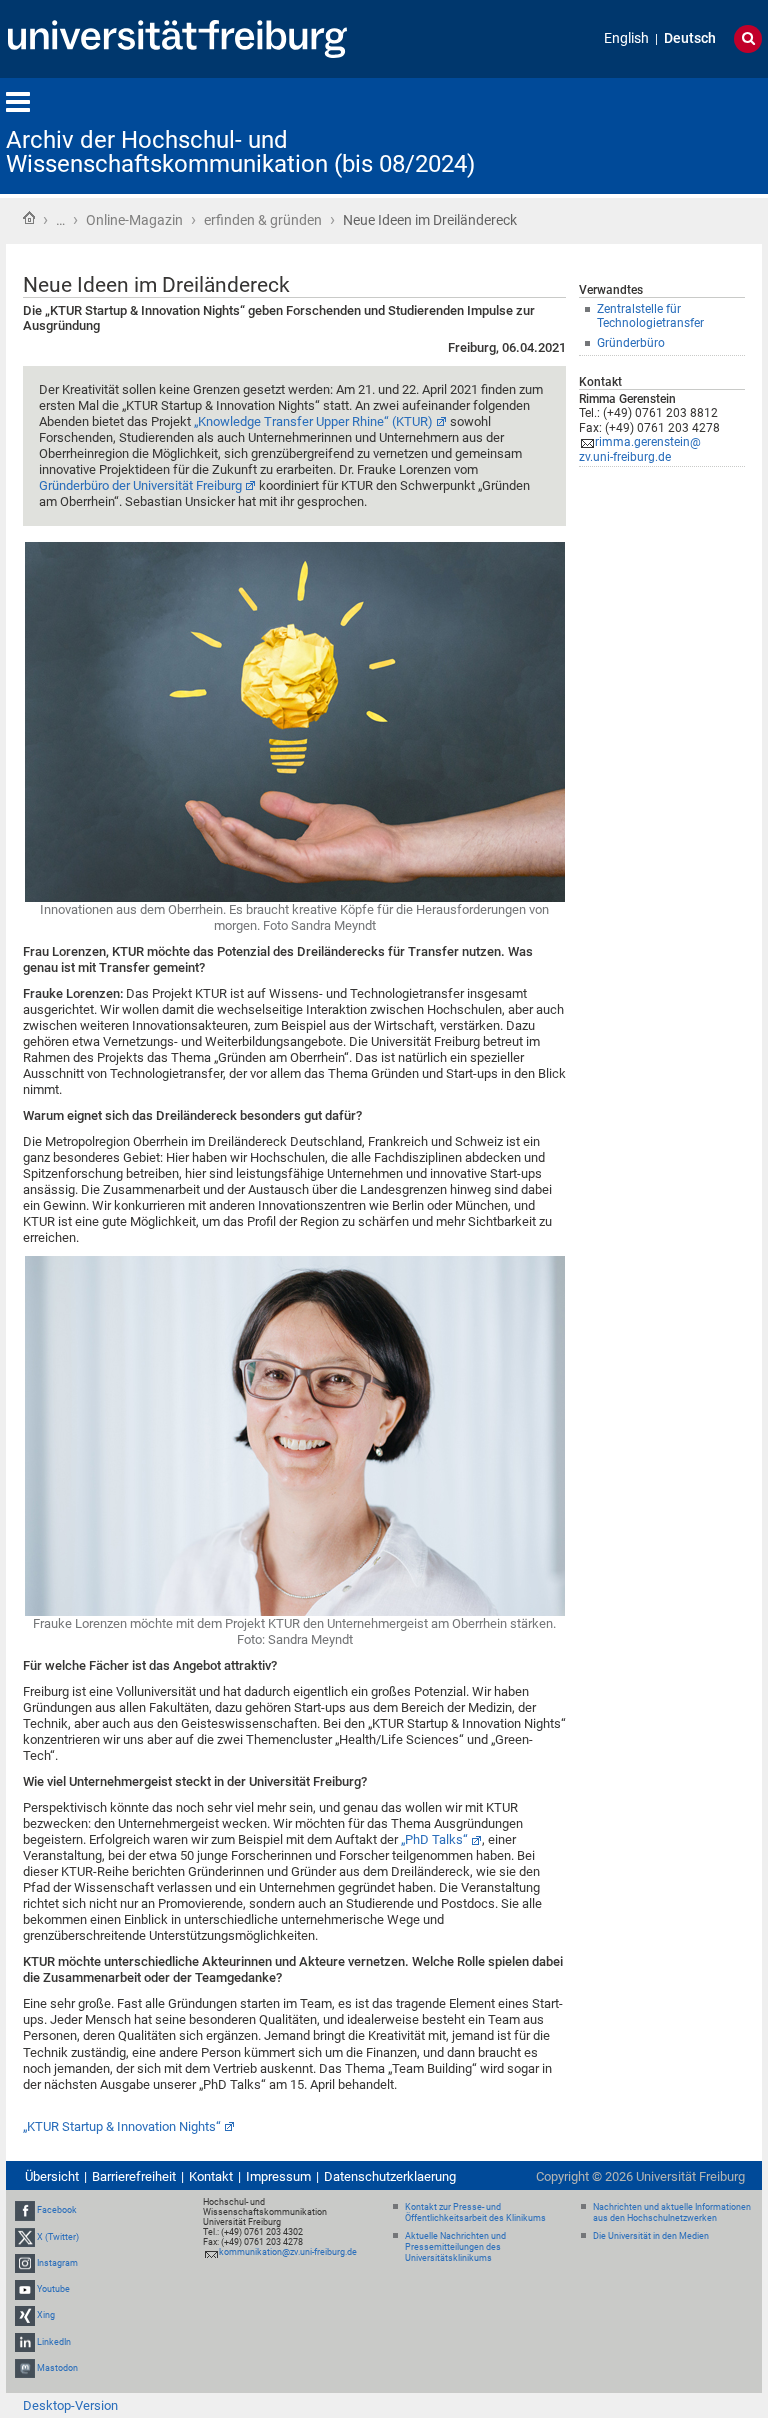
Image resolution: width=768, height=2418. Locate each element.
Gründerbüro (631, 343)
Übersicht (52, 2176)
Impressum (278, 2176)
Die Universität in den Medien (651, 2236)
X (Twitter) (58, 2237)
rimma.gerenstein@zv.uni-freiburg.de (640, 449)
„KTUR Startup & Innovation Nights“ (122, 2126)
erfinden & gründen (263, 220)
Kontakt (211, 2176)
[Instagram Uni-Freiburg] (25, 2263)
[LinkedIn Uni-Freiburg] (25, 2342)
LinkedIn (54, 2342)
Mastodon (57, 2368)
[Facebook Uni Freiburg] (25, 2211)
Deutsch (690, 38)
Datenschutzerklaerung (390, 2176)
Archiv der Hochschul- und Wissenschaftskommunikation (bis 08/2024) (240, 152)
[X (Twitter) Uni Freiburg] (25, 2237)
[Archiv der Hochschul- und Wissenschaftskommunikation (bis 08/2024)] (664, 134)
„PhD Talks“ (434, 1839)
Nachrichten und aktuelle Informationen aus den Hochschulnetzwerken (672, 2212)
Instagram (57, 2263)
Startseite (29, 218)
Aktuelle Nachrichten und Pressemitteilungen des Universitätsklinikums (455, 2247)
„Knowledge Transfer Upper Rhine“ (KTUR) (313, 421)
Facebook (57, 2211)
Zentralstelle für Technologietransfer (650, 316)
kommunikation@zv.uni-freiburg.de (288, 2252)
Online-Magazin (134, 220)
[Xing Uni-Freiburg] (25, 2315)
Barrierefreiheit (134, 2176)
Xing (46, 2315)
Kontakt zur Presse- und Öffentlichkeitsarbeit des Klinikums (475, 2212)
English (626, 38)
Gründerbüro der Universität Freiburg (140, 485)
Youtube (53, 2289)
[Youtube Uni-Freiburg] (25, 2289)
